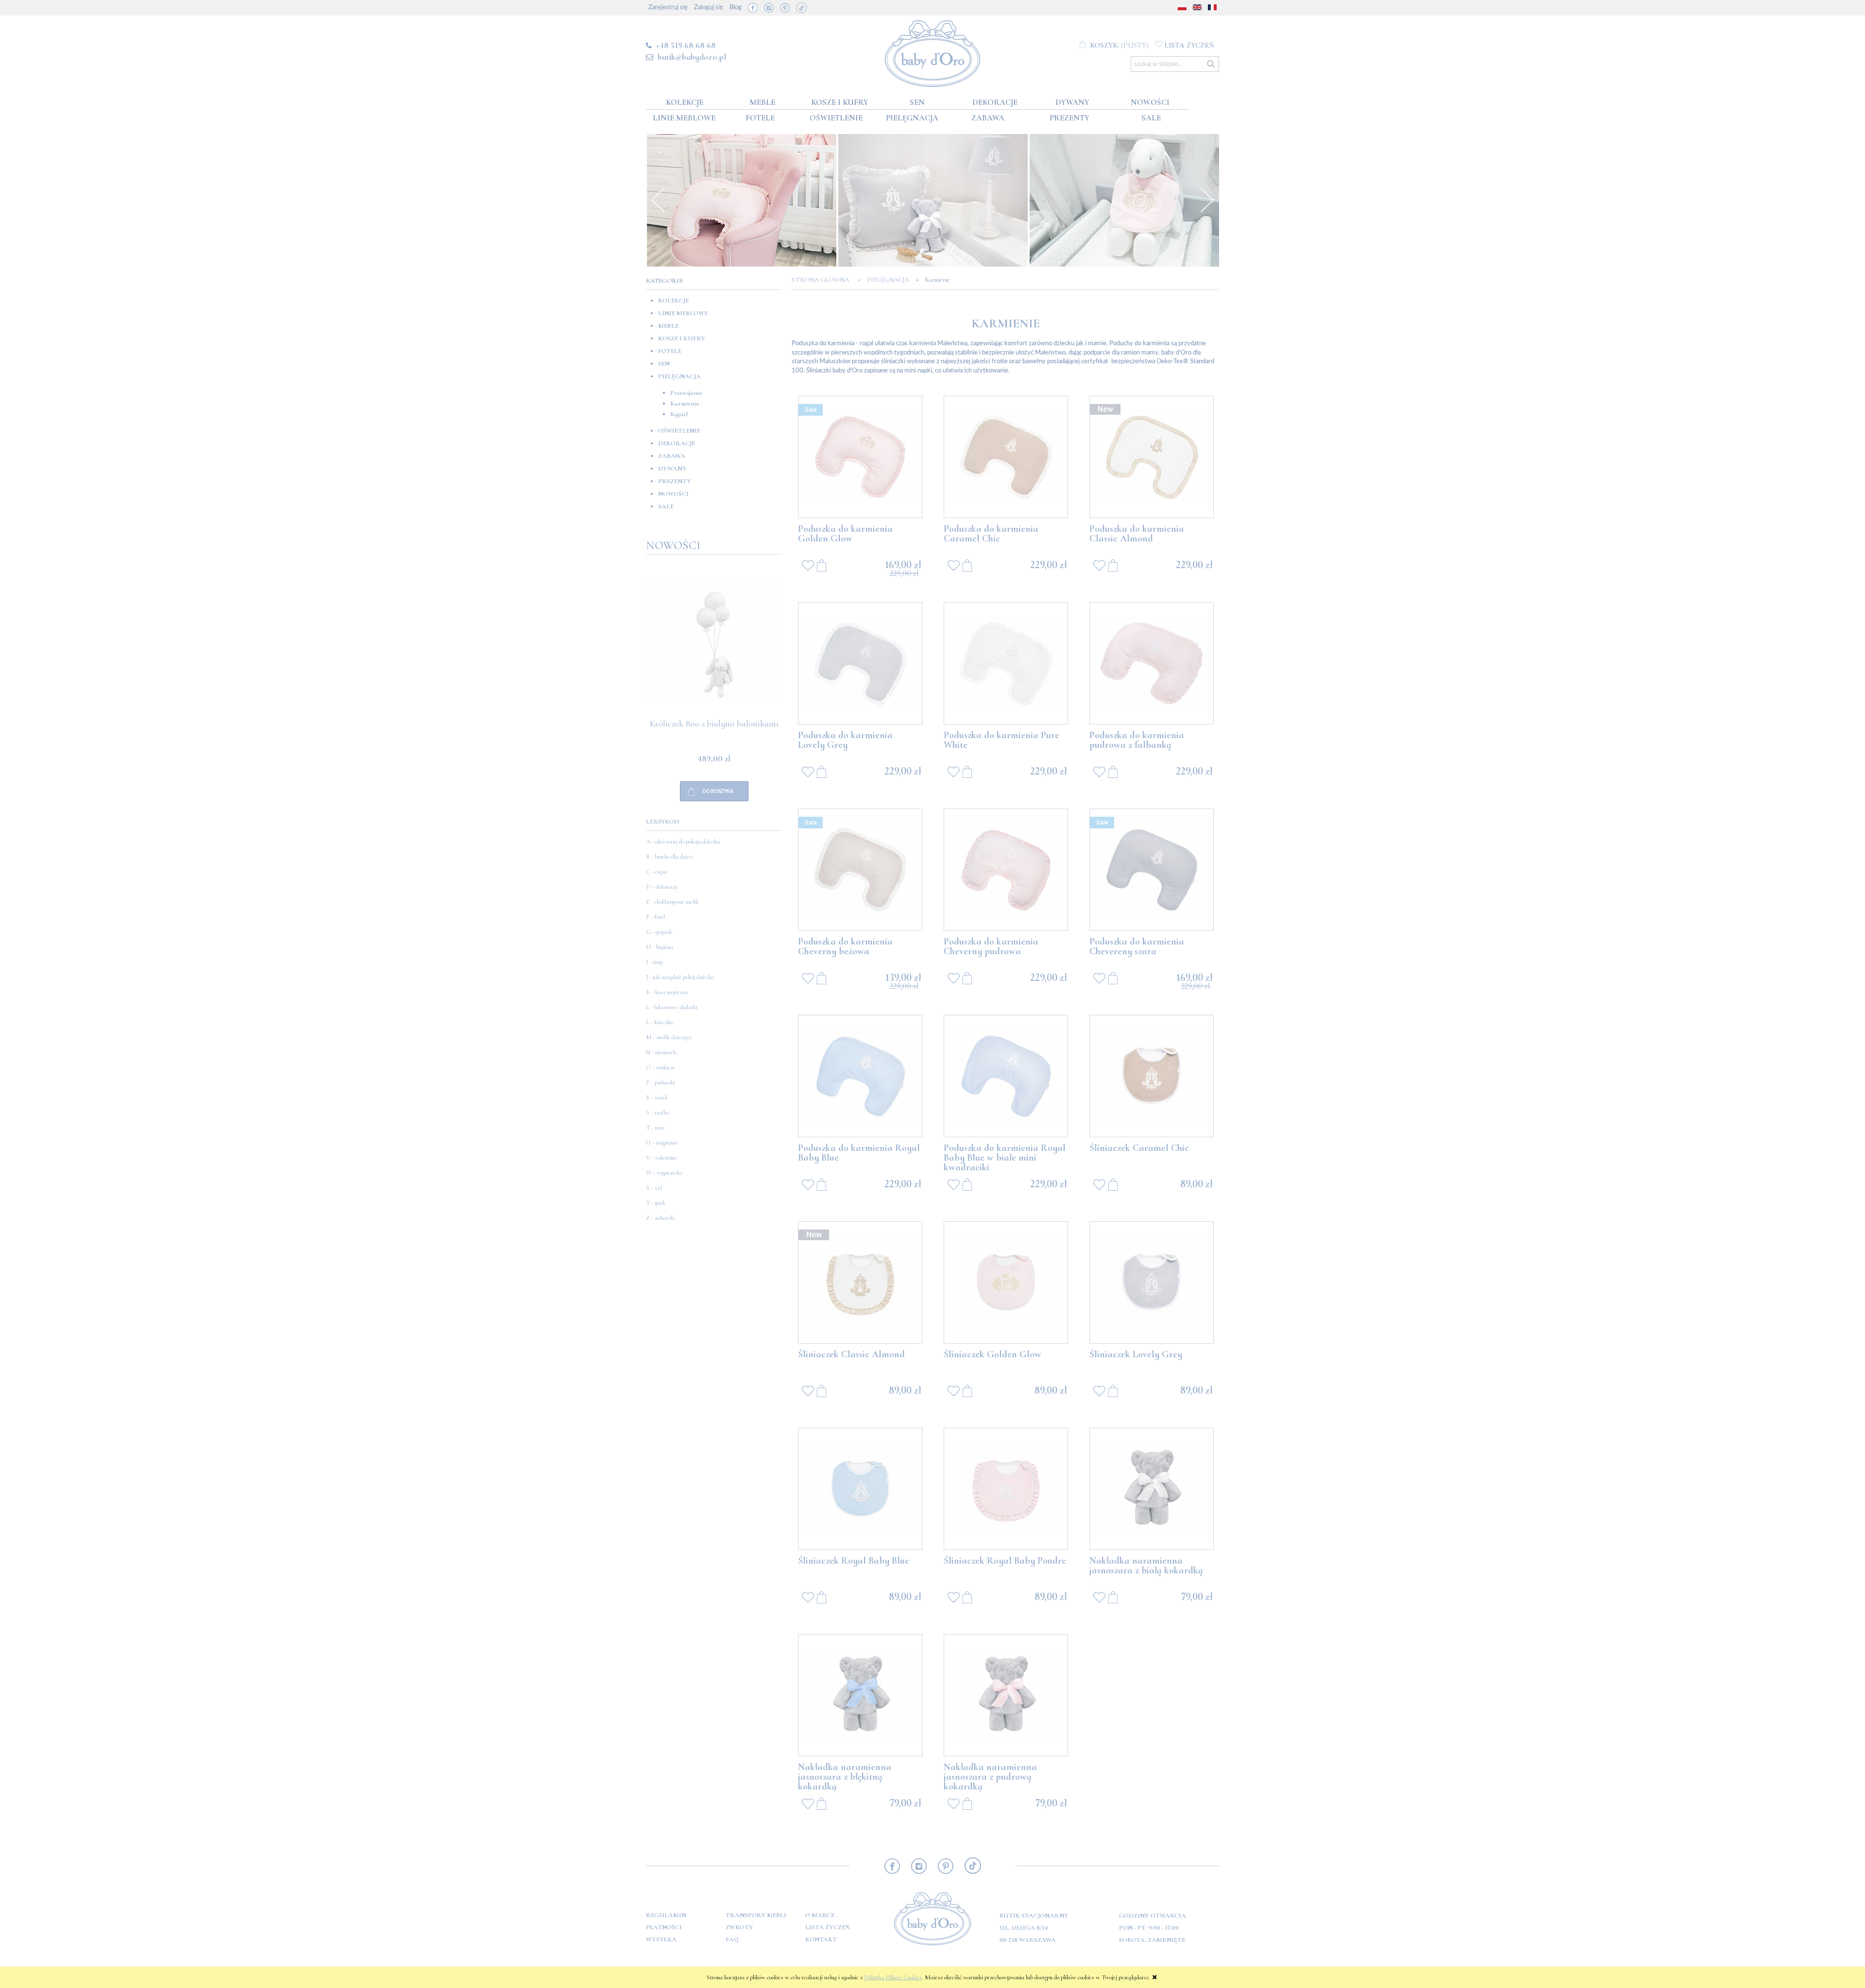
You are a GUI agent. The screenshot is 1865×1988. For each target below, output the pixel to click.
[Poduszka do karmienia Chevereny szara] (1152, 870)
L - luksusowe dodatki (672, 1007)
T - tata (655, 1128)
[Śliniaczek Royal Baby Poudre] (1006, 1489)
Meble (668, 326)
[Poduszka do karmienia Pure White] (1006, 663)
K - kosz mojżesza (667, 992)
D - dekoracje (662, 887)
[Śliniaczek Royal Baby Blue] (860, 1489)
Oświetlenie (679, 431)
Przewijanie (686, 393)
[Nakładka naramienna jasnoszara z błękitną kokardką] (860, 1695)
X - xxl (654, 1188)
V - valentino (661, 1158)
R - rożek (657, 1097)
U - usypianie (662, 1143)
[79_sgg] (1124, 200)
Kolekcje (673, 301)
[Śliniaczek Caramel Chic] (1152, 1076)
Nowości (673, 494)
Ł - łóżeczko (660, 1022)
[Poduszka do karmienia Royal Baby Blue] (860, 1076)
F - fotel (655, 917)
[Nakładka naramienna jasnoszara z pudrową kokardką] (1006, 1695)
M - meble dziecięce (669, 1037)
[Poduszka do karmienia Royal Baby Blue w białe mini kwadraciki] (1006, 1076)
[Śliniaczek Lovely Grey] (1152, 1282)
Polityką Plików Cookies (893, 1977)
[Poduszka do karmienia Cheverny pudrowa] (1006, 870)
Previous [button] (658, 200)
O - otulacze (661, 1067)
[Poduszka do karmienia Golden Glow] (860, 457)
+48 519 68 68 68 (686, 45)
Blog (736, 8)
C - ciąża (657, 872)
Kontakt (821, 1939)
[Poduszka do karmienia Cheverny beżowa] (860, 870)
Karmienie (685, 404)
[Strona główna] (933, 52)
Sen (664, 364)
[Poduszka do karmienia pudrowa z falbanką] (1152, 663)
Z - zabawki (660, 1218)
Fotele (670, 351)
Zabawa (672, 456)
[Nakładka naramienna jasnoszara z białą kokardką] (1152, 1489)
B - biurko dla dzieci (670, 857)
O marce (820, 1915)
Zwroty (739, 1927)
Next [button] (1207, 200)
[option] (742, 200)
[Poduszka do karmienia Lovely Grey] (860, 663)
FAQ (732, 1939)
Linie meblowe (683, 313)
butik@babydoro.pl (692, 57)
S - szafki (657, 1112)
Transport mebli (756, 1915)
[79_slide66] (933, 200)
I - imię (654, 962)
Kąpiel (679, 414)
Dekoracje (677, 443)
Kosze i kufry (682, 338)
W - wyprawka (664, 1173)
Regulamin (666, 1915)
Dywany (672, 469)
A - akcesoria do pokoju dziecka (683, 842)
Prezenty (675, 481)
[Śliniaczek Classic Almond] (860, 1282)
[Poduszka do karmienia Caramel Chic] (1006, 457)
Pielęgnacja (679, 376)
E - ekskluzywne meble (673, 902)
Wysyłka (661, 1939)
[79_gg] (742, 200)
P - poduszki (661, 1082)
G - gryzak (659, 932)
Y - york (656, 1203)
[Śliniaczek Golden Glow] (1006, 1282)
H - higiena (660, 947)
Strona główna (823, 280)
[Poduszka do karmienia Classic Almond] (1152, 457)
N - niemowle (661, 1052)
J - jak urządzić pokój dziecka (680, 977)
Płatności (664, 1927)
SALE (666, 506)
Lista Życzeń (828, 1927)
